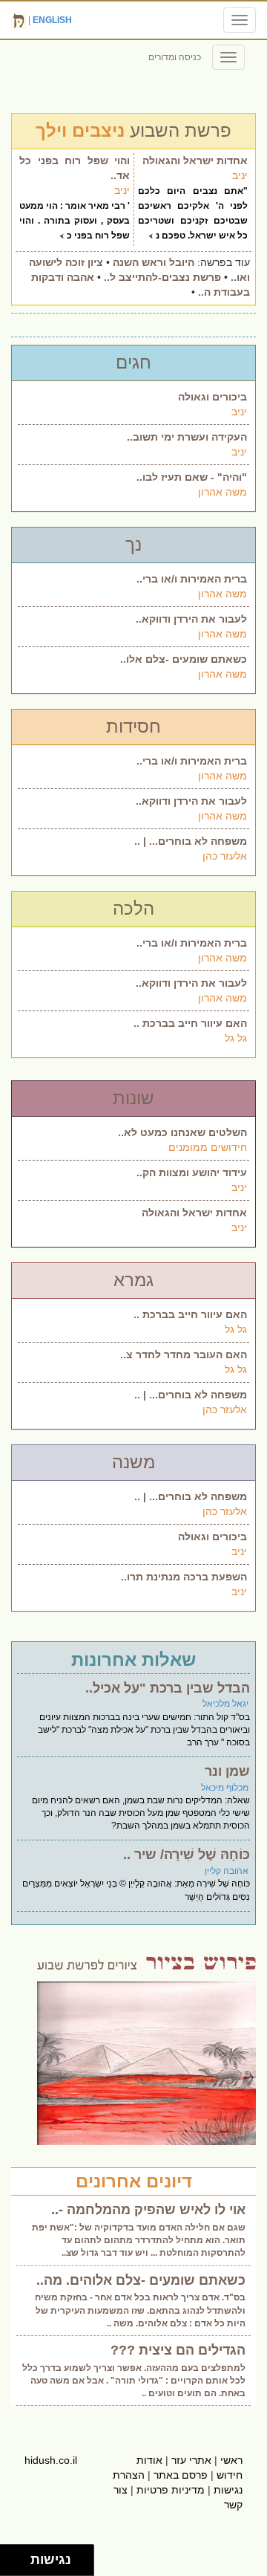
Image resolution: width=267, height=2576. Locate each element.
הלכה (133, 908)
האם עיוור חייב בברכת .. (190, 1023)
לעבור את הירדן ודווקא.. (191, 619)
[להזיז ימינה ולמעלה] (20, 2556)
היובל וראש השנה (154, 262)
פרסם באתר (181, 2475)
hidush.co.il (51, 2460)
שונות (133, 1098)
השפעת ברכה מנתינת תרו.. (184, 1577)
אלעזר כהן (225, 856)
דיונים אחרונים (134, 2181)
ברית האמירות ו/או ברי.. (192, 579)
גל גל (236, 1038)
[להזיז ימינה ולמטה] (20, 2564)
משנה (133, 1462)
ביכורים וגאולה (212, 397)
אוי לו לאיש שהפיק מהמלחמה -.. (148, 2210)
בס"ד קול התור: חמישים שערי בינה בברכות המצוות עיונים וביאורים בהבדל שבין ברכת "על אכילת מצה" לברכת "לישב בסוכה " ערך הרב (144, 1730)
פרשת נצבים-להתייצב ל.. (162, 277)
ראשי (231, 2460)
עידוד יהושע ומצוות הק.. (192, 1172)
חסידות (133, 726)
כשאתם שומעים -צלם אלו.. (184, 659)
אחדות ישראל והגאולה (195, 160)
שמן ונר (227, 1771)
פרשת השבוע (133, 130)
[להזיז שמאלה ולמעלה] (11, 2556)
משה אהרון (222, 492)
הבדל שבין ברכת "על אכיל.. (168, 1688)
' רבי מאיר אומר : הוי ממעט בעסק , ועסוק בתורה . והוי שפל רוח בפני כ (75, 221)
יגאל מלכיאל (225, 1704)
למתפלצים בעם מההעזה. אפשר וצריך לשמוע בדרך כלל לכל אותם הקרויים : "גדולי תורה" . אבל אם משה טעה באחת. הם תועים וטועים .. (134, 2381)
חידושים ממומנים (208, 1147)
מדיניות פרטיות (171, 2490)
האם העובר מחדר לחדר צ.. (184, 1354)
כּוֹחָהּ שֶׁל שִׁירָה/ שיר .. (187, 1855)
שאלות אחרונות (133, 1660)
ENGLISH (52, 20)
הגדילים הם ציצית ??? (178, 2350)
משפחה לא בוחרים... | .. (191, 841)
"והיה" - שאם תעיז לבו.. (192, 477)
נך (133, 544)
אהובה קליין (227, 1871)
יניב (240, 175)
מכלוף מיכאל (225, 1788)
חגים (133, 362)
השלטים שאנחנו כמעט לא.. (182, 1132)
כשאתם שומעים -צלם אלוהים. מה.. (141, 2280)
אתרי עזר (191, 2460)
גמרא (133, 1280)
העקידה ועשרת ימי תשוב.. (187, 437)
